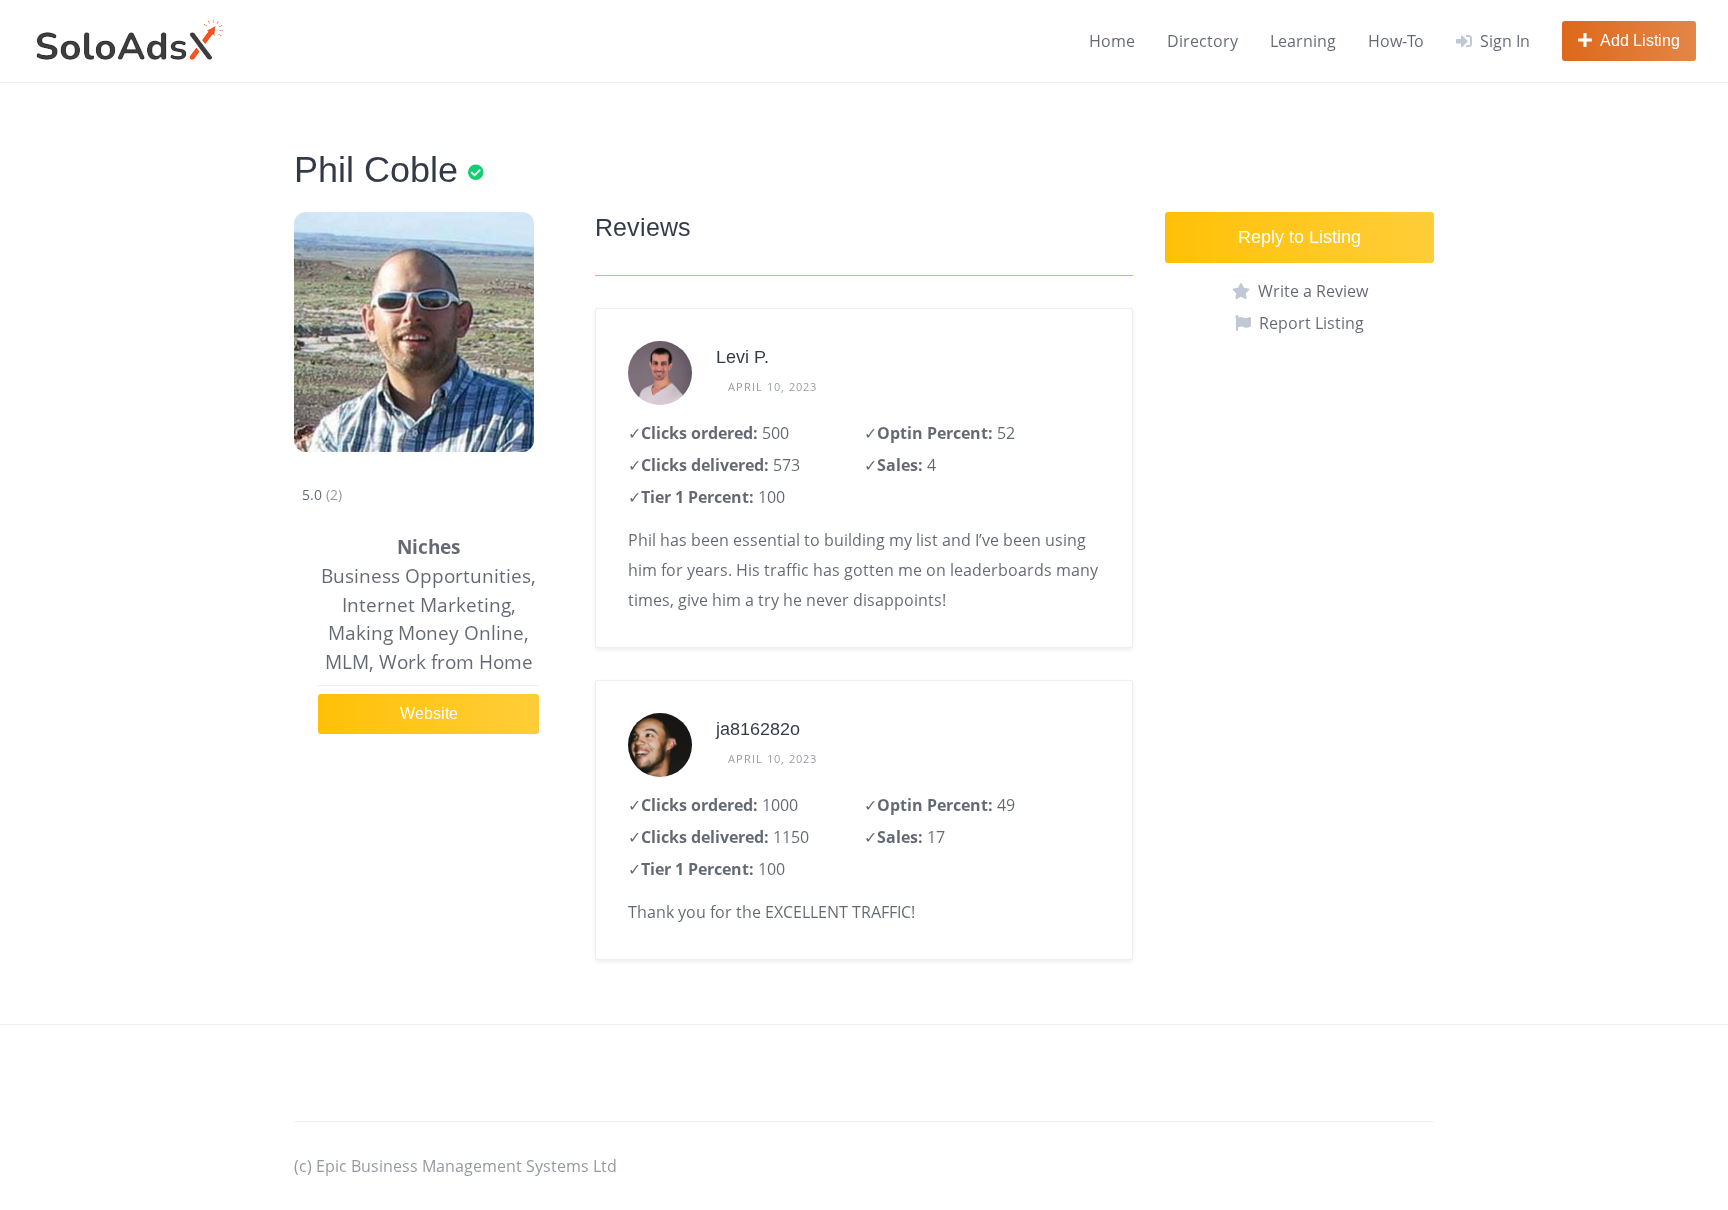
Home (1112, 41)
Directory (1202, 41)
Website (429, 713)
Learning (1303, 41)
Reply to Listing (1299, 237)
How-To (1396, 41)
